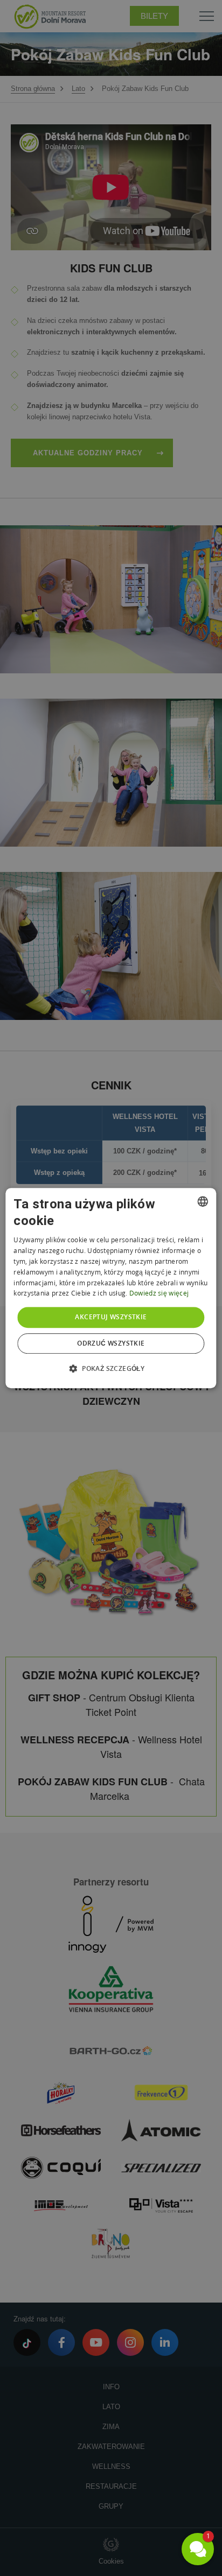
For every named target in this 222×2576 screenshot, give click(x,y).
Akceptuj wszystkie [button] (111, 1317)
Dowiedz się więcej (159, 1294)
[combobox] (203, 1201)
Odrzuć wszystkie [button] (111, 1343)
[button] (111, 1368)
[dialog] (111, 1288)
